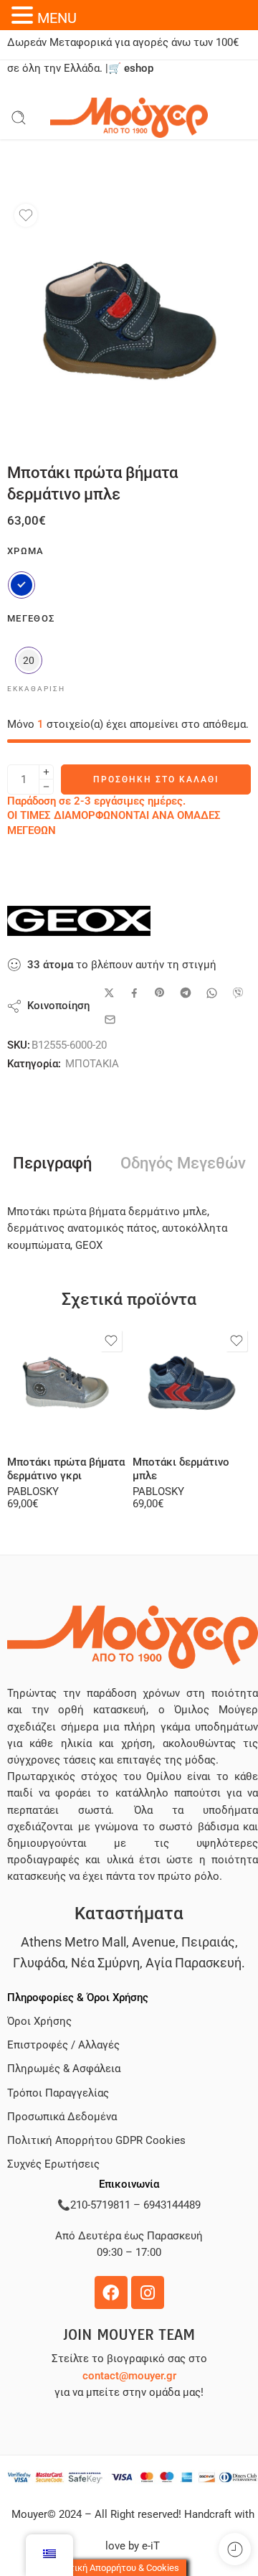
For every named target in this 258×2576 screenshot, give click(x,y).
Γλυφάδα (39, 1963)
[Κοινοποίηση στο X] (109, 993)
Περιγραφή (52, 1163)
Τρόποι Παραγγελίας (58, 2093)
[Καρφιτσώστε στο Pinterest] (160, 993)
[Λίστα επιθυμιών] (26, 215)
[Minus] (46, 787)
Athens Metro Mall (73, 1942)
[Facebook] (111, 2292)
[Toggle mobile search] (19, 118)
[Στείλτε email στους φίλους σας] (110, 1020)
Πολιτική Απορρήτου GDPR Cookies (96, 2141)
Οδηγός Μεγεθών (183, 1163)
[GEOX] (79, 921)
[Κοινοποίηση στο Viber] (238, 993)
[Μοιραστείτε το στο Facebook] (134, 993)
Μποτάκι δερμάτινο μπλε (181, 1469)
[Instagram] (148, 2292)
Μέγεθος (31, 618)
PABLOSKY (33, 1492)
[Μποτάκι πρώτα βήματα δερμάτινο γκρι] (66, 1386)
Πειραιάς (208, 1942)
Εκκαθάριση (36, 689)
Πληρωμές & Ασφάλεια (64, 2069)
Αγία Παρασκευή (193, 1963)
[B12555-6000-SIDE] (129, 319)
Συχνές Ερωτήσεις (53, 2164)
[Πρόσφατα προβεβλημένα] (235, 2549)
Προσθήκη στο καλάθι (156, 779)
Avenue (154, 1942)
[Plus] (46, 772)
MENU (57, 18)
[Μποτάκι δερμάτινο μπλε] (192, 1386)
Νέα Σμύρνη (105, 1963)
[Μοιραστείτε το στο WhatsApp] (212, 993)
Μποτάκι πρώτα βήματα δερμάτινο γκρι (66, 1469)
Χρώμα (26, 551)
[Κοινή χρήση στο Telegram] (186, 993)
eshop (139, 69)
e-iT (149, 2546)
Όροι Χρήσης (39, 2022)
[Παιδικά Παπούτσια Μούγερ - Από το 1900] (129, 118)
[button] (24, 15)
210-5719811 (100, 2205)
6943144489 (172, 2205)
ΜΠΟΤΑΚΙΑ (92, 1064)
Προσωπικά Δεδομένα (62, 2117)
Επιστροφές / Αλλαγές (63, 2045)
